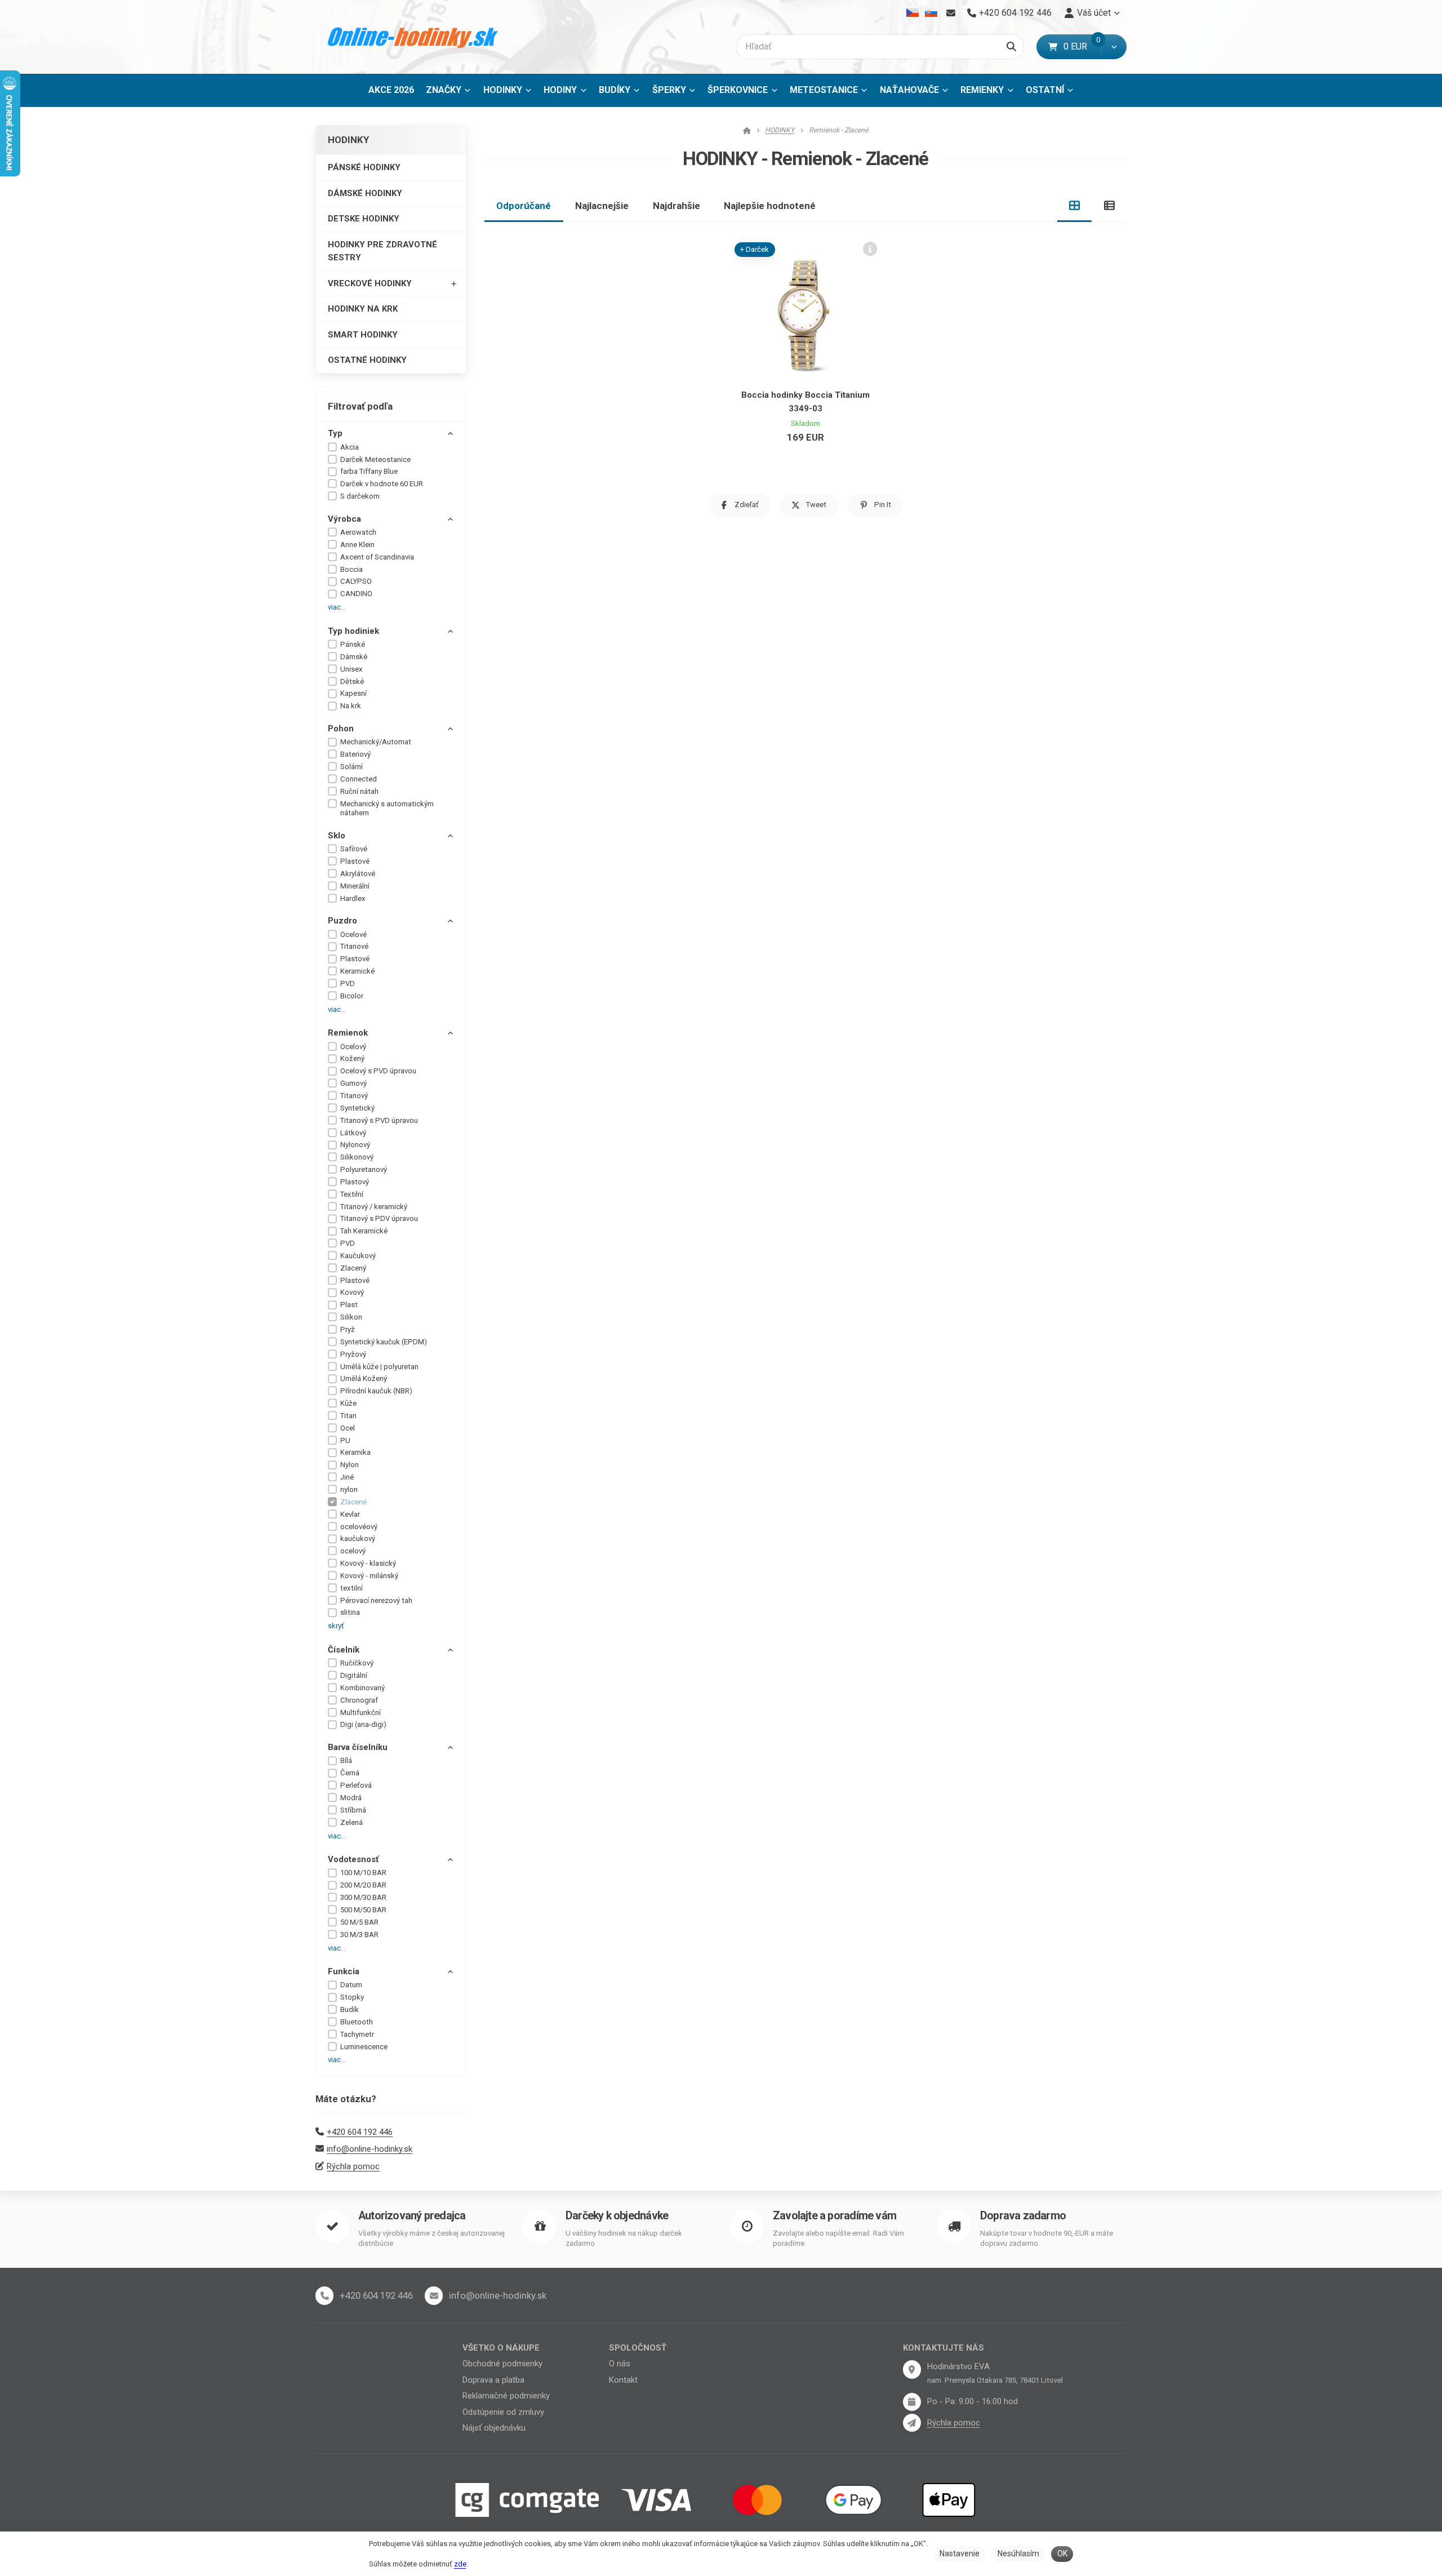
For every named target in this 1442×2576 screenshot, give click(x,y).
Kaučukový (358, 1256)
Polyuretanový (364, 1169)
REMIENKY (982, 90)
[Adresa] (912, 2369)
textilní (351, 1588)
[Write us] (912, 2423)
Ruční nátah (359, 791)
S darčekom (360, 496)
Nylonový (355, 1145)
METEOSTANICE (824, 90)
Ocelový (353, 1047)
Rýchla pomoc (353, 2166)
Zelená (351, 1822)
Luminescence (364, 2047)
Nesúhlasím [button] (1018, 2553)
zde (460, 2564)
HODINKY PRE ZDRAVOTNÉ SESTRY (382, 251)
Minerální (355, 886)
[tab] (1075, 206)
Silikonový (357, 1157)
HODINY (560, 90)
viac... (337, 607)
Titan (348, 1416)
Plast (349, 1305)
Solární (351, 767)
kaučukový (358, 1538)
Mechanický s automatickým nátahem (387, 809)
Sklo (337, 836)
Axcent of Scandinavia (377, 557)
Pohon (341, 729)
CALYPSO (356, 581)
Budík (350, 2009)
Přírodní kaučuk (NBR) (376, 1391)
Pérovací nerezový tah (376, 1600)
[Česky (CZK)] (913, 13)
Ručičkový (357, 1663)
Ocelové (353, 934)
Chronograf (359, 1700)
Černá (350, 1773)
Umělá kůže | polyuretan (379, 1367)
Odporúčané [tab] (524, 206)
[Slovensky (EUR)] (931, 13)
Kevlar (350, 1514)
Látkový (353, 1133)
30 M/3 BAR (359, 1935)
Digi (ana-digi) (363, 1724)
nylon (349, 1489)
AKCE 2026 (391, 90)
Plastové (355, 861)
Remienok (348, 1033)
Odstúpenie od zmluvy (503, 2412)
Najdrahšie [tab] (677, 206)
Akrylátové (358, 874)
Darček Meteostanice (375, 459)
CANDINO (356, 594)
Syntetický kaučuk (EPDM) (384, 1342)
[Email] (951, 13)
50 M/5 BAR (359, 1922)
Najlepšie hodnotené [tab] (770, 206)
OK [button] (1062, 2553)
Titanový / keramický (374, 1207)
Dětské (352, 681)
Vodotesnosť (353, 1859)
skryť (336, 1626)
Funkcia (344, 1971)
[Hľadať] (1011, 47)
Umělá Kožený (364, 1378)
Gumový (353, 1083)
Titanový (354, 1096)
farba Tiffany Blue (369, 471)
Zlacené (353, 1502)
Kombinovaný (362, 1688)
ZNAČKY (444, 90)
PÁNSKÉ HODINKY (364, 167)
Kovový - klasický (368, 1563)
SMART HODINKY (363, 335)
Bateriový (355, 754)
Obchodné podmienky (502, 2364)
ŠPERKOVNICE (738, 90)
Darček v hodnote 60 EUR (382, 484)
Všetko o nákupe (501, 2348)
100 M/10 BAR (363, 1873)
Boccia (351, 569)
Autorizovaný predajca (412, 2216)
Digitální (354, 1675)
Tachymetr (357, 2034)
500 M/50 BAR (363, 1910)
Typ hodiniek (353, 631)
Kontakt (623, 2380)
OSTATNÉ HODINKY (367, 360)
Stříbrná (353, 1810)
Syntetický (357, 1108)
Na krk (351, 706)
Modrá (351, 1798)
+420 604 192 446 (360, 2132)
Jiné (347, 1477)
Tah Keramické (364, 1231)
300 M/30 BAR (363, 1897)
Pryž (348, 1329)
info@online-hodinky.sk (370, 2149)
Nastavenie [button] (960, 2553)
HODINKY (511, 93)
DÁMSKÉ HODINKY (365, 193)
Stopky (352, 1997)
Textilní (352, 1194)
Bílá (346, 1760)
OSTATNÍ (1045, 90)
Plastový (355, 1182)
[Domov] (413, 37)
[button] (1114, 47)
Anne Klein (357, 545)
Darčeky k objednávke (617, 2216)
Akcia (350, 447)
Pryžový (353, 1354)
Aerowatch (358, 532)
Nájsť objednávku (494, 2428)
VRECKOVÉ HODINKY (370, 283)
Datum (351, 1985)
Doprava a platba (493, 2380)
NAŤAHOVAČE (909, 90)
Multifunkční (360, 1713)
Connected (359, 779)
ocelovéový (359, 1527)
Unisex (351, 669)
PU (345, 1440)
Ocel (348, 1428)
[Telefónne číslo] (324, 2295)
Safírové (354, 849)
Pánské (353, 644)
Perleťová (356, 1785)
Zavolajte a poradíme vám (835, 2216)
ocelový (353, 1551)
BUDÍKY (615, 90)
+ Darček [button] (755, 249)
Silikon (351, 1317)
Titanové (354, 946)
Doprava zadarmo (1023, 2216)
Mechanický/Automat (376, 742)
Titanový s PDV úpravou (379, 1218)
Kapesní (353, 693)
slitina (350, 1612)
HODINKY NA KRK (363, 309)
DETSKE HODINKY (364, 219)
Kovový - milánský (369, 1576)
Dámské (354, 657)
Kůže (348, 1403)
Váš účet (1094, 13)
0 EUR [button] (1082, 46)
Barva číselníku (358, 1747)
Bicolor (352, 996)
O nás (620, 2364)
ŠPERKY (669, 90)
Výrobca (344, 519)
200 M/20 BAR (363, 1885)
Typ (335, 433)
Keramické (357, 971)
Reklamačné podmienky (506, 2396)
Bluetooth (357, 2022)
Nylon (350, 1465)
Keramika (355, 1452)
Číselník (344, 1650)
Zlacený (353, 1268)
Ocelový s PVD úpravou (378, 1071)
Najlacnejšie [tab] (602, 206)
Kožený (352, 1058)
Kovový (352, 1292)
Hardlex (353, 898)
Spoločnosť (638, 2348)
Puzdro (342, 921)
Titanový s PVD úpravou (379, 1120)
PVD (348, 983)
